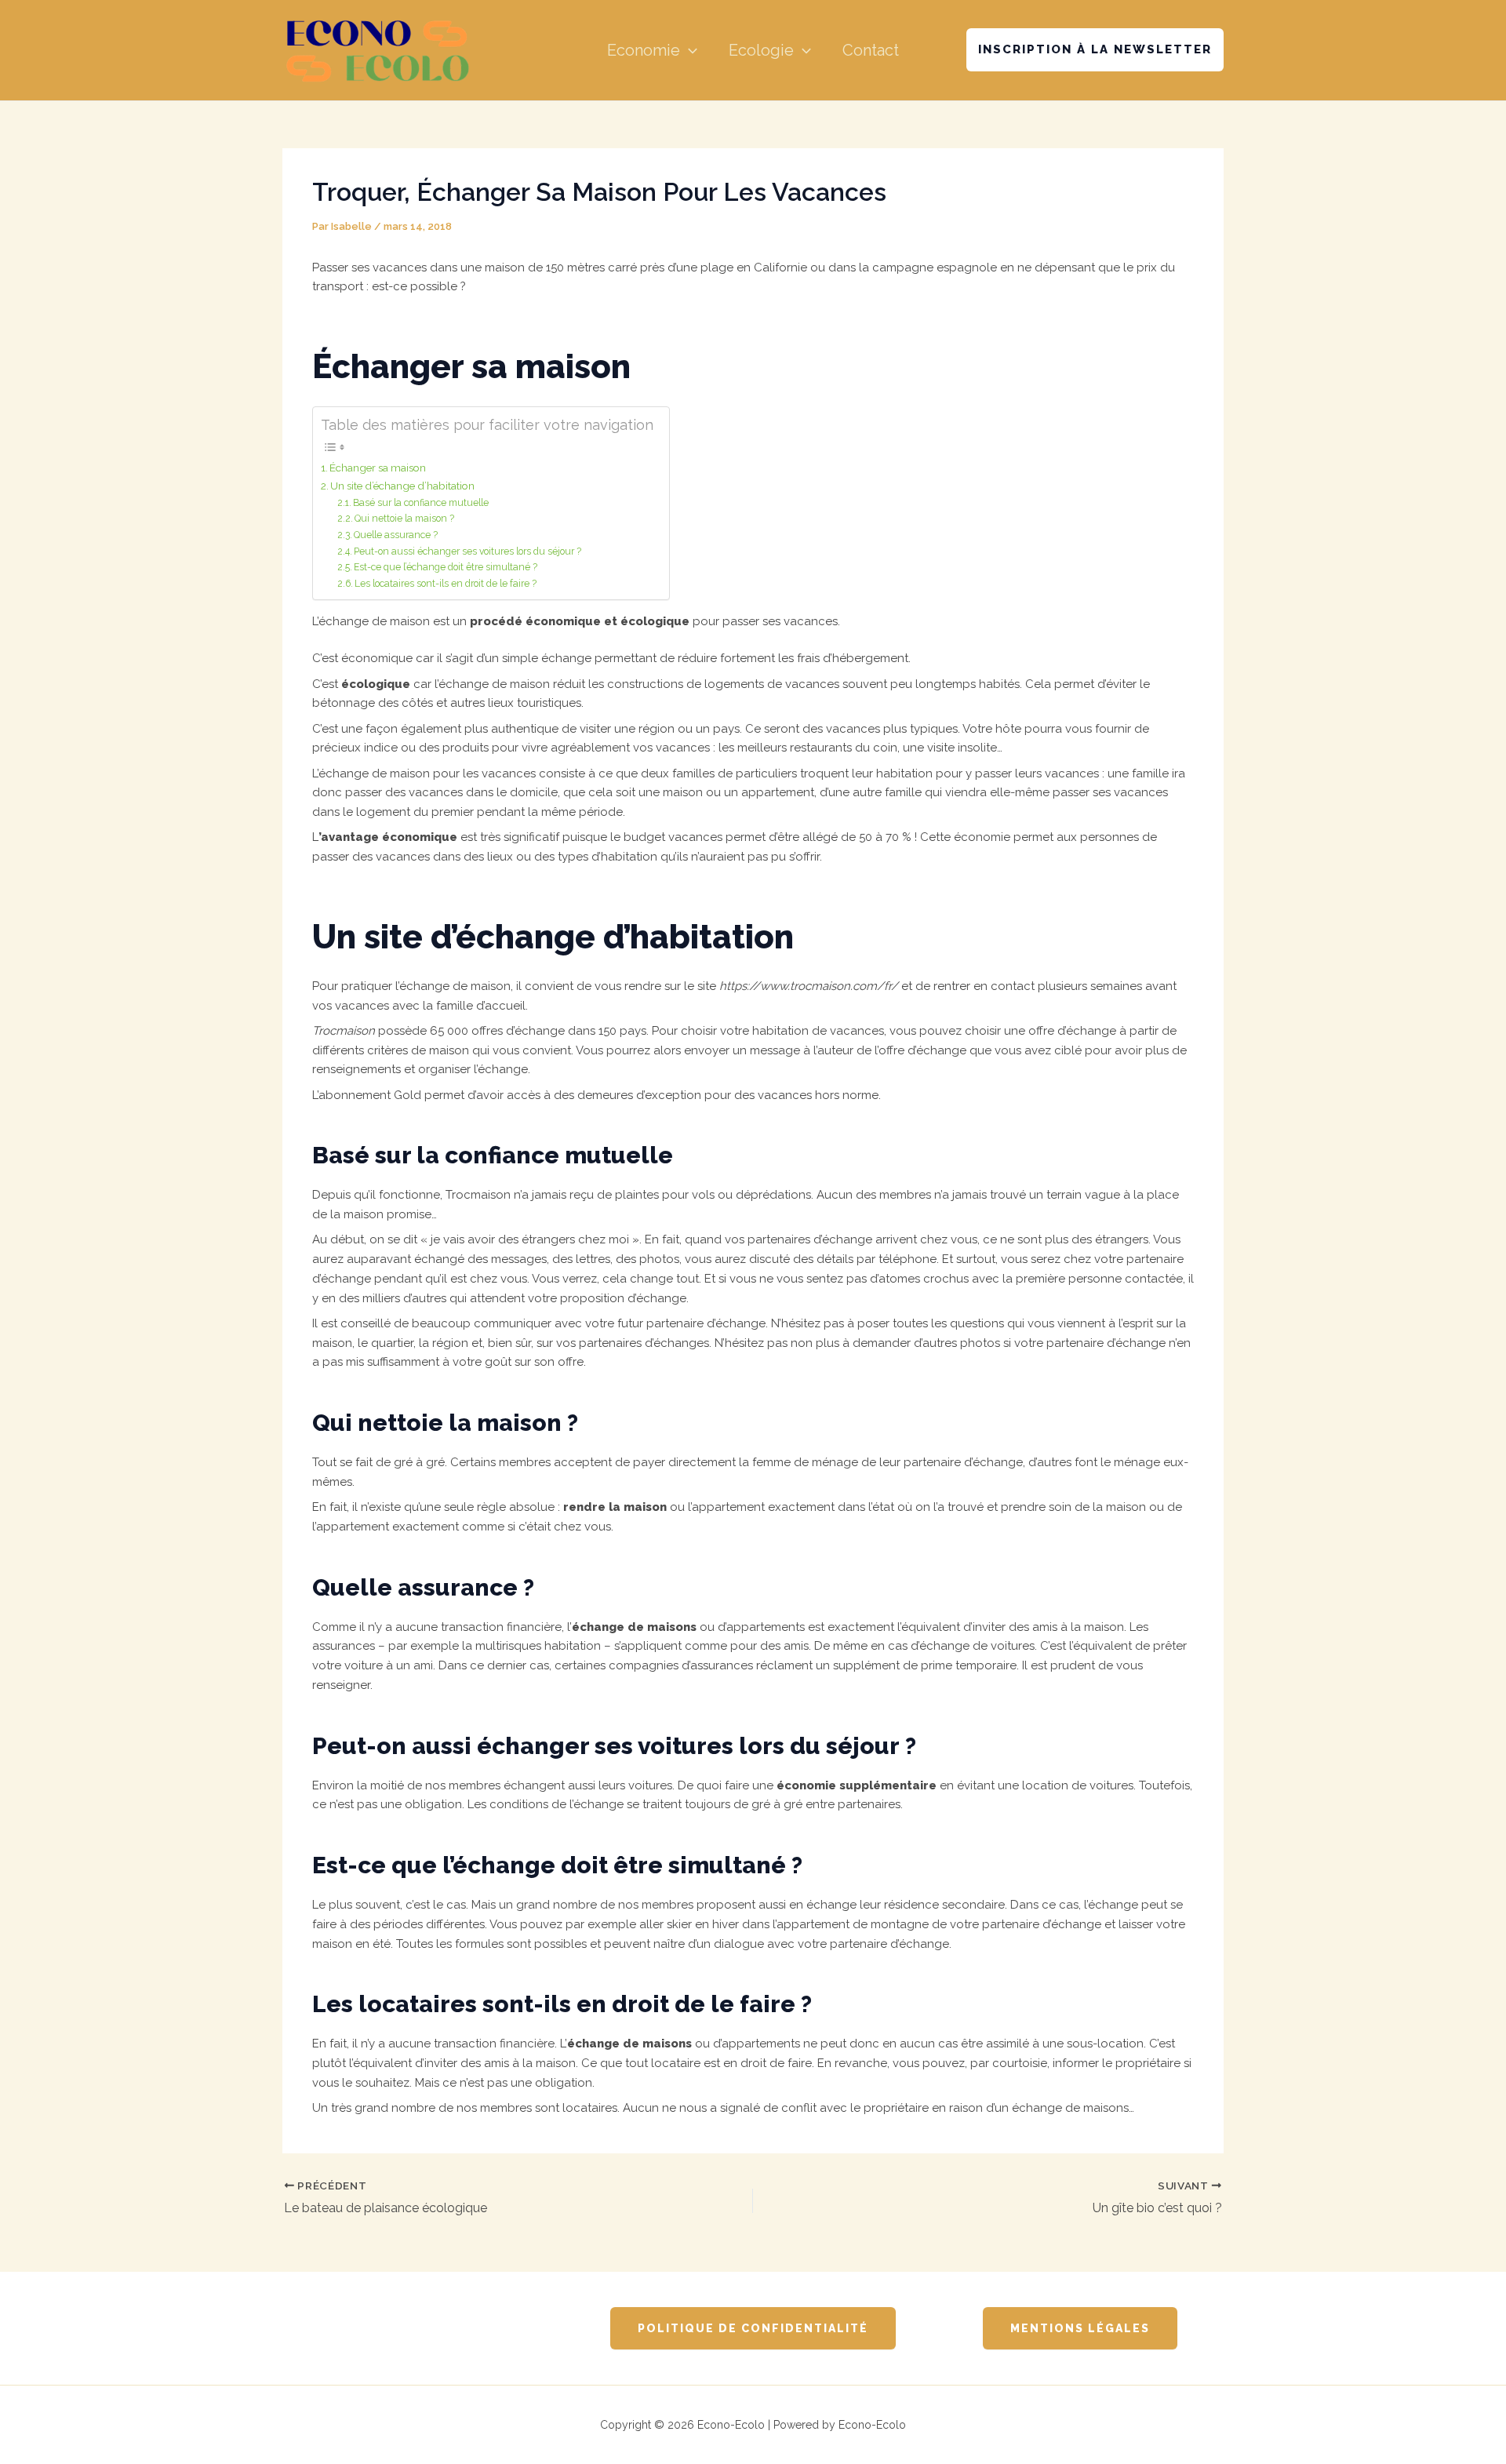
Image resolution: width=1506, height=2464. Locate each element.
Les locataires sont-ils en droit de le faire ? (446, 584)
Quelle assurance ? (396, 535)
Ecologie (761, 50)
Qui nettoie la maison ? (404, 519)
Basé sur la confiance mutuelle (421, 503)
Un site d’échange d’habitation (402, 486)
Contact (871, 50)
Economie (644, 50)
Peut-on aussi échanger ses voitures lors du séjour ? (467, 551)
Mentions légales (1080, 2328)
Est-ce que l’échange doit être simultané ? (446, 567)
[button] (689, 50)
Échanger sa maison (378, 468)
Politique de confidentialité (753, 2328)
